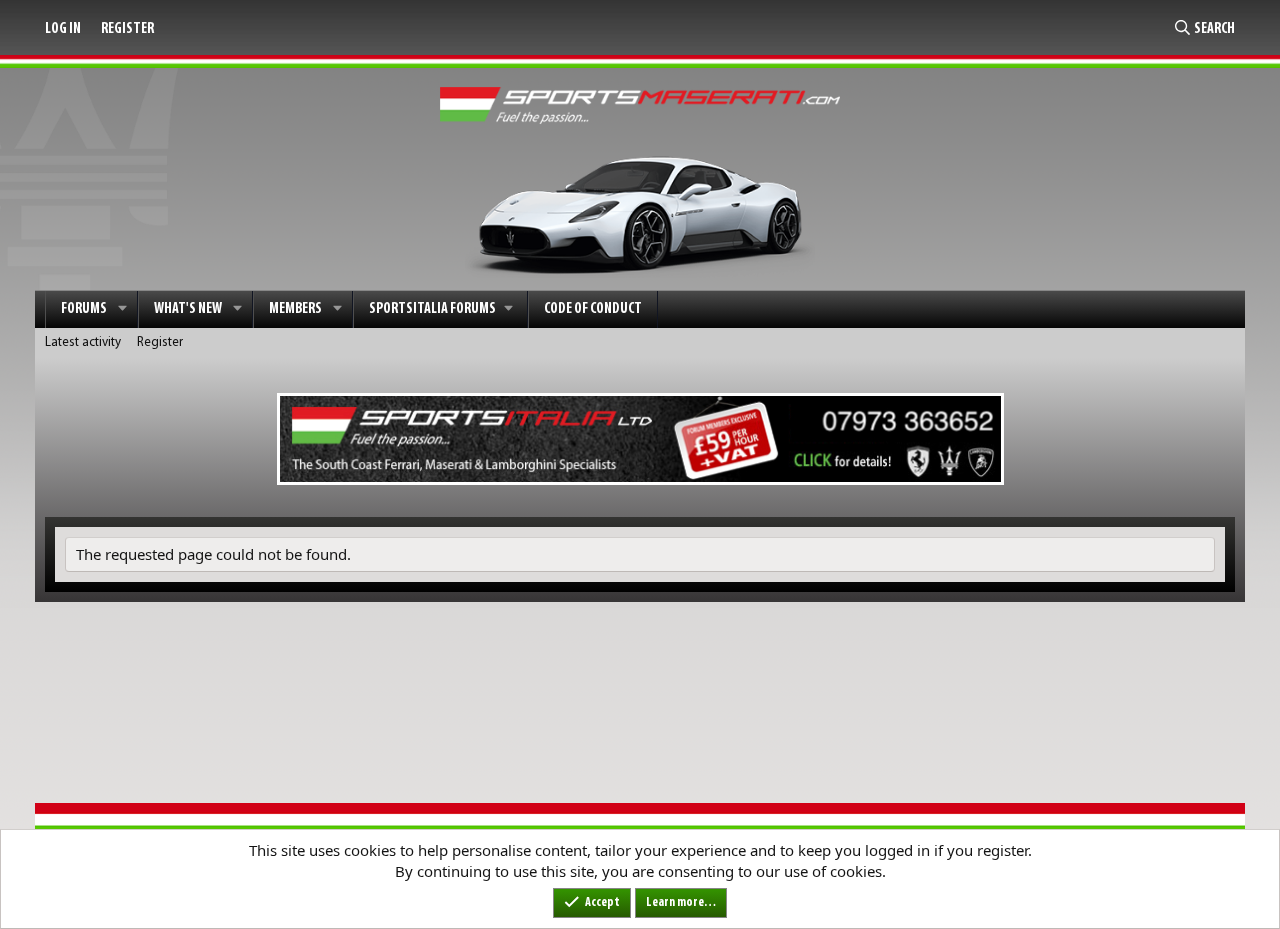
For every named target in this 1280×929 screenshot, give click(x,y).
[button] (123, 309)
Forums (84, 309)
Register (160, 342)
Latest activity (83, 342)
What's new (188, 309)
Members (295, 309)
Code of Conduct (593, 309)
